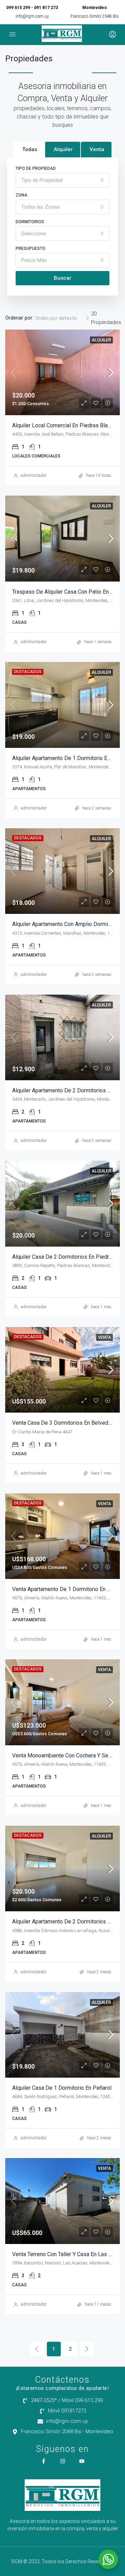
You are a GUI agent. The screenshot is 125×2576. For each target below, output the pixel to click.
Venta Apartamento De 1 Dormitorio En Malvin (68, 1589)
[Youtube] (82, 2461)
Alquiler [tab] (63, 149)
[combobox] (62, 180)
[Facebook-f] (44, 2461)
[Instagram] (63, 2461)
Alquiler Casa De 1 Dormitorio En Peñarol (62, 2088)
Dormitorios (30, 222)
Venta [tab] (97, 149)
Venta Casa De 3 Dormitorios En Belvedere (64, 1423)
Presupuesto (31, 248)
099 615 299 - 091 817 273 (32, 8)
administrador (34, 475)
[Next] (87, 2349)
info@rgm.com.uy (32, 16)
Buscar (63, 278)
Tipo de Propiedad (36, 168)
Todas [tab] (30, 149)
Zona (22, 195)
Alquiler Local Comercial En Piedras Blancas (66, 425)
